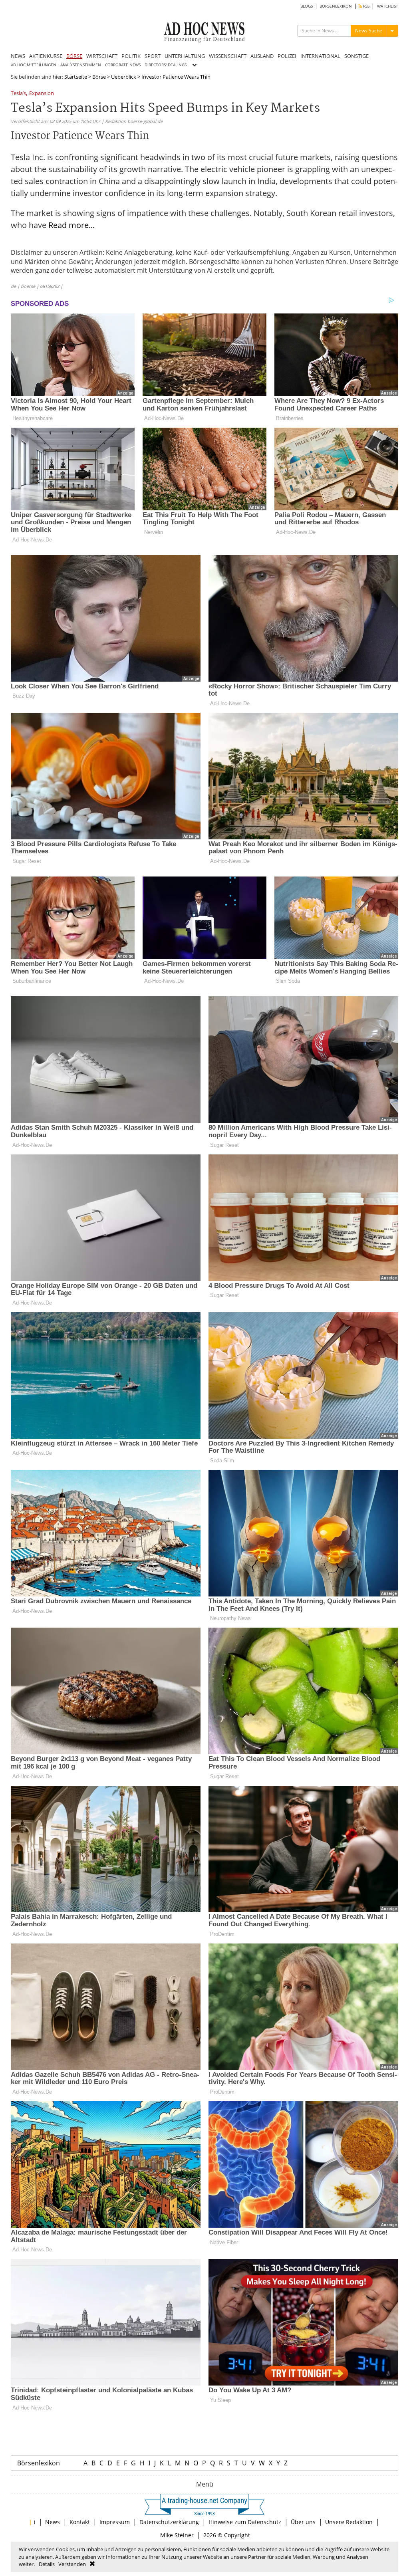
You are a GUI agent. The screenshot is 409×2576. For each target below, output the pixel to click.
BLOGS (307, 6)
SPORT (153, 56)
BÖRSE (74, 56)
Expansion (42, 94)
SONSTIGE (356, 56)
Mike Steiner (177, 2535)
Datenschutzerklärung (169, 2522)
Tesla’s (18, 94)
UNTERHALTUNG (185, 56)
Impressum (115, 2522)
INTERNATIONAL (320, 56)
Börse (99, 77)
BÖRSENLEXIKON (336, 6)
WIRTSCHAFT (102, 56)
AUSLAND (262, 56)
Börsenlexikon (39, 2463)
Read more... (71, 225)
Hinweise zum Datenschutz (245, 2522)
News (53, 2522)
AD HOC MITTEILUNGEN (34, 65)
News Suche (369, 31)
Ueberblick (124, 77)
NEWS (18, 56)
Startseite (76, 77)
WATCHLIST (388, 6)
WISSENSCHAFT (228, 56)
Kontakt (80, 2522)
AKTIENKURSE (46, 56)
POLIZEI (287, 56)
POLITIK (131, 56)
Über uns (303, 2522)
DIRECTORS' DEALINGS (166, 65)
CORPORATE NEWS (123, 65)
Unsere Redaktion (349, 2522)
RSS (366, 6)
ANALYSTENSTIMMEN (81, 65)
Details (47, 2564)
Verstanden (72, 2564)
